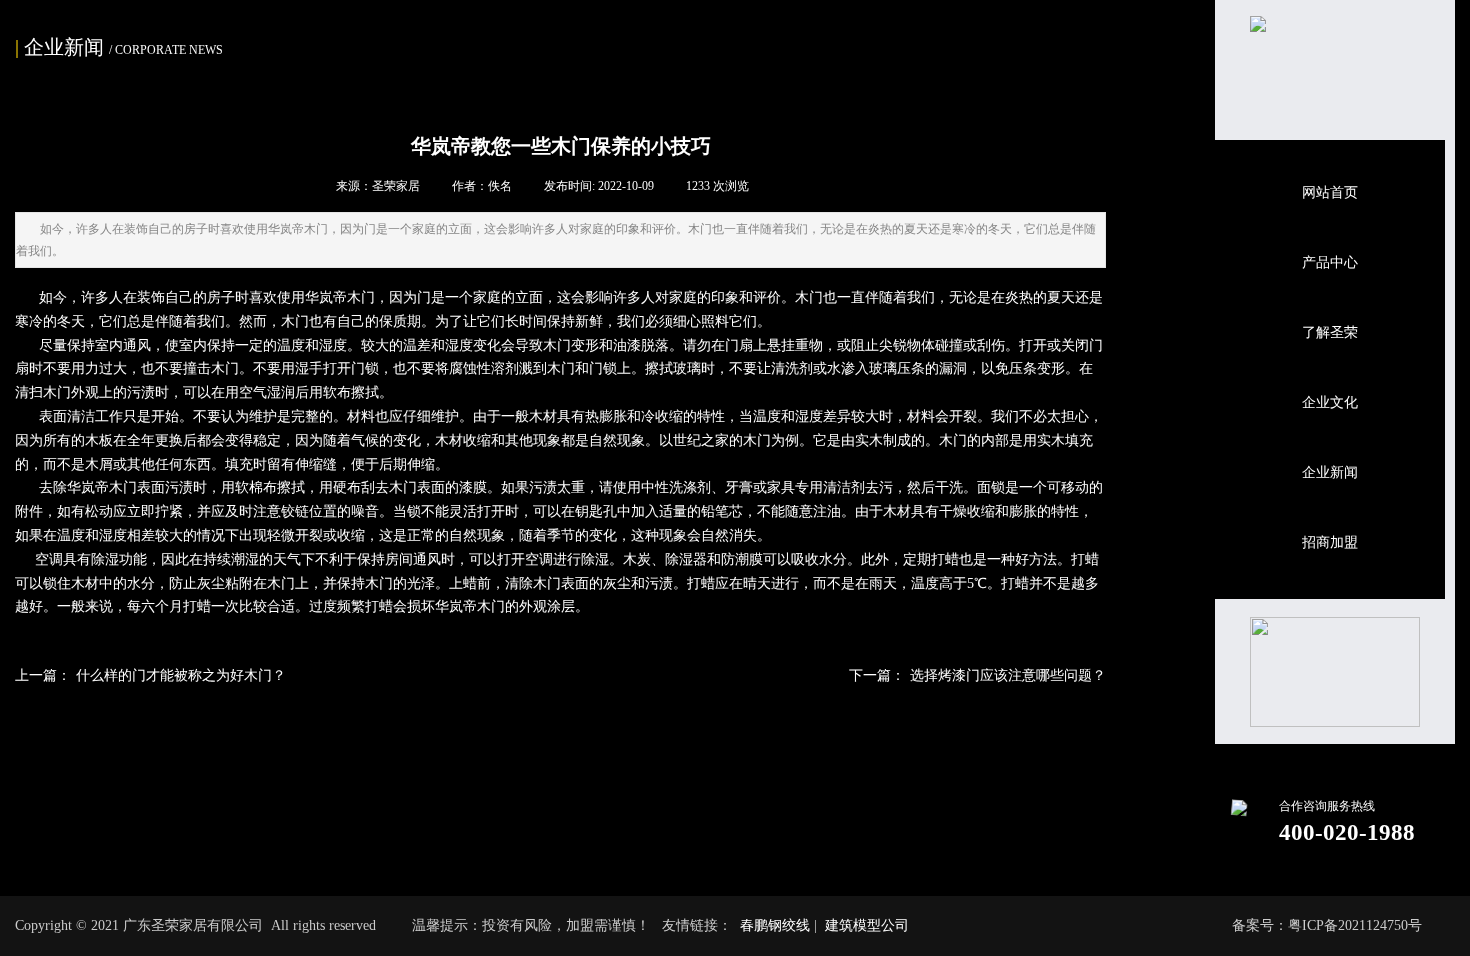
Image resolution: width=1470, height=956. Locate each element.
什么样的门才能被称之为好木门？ (150, 675)
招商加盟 (1330, 542)
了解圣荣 (1330, 332)
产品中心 (1330, 262)
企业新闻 (1330, 472)
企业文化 (1330, 402)
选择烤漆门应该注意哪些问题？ (977, 675)
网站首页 (1330, 192)
